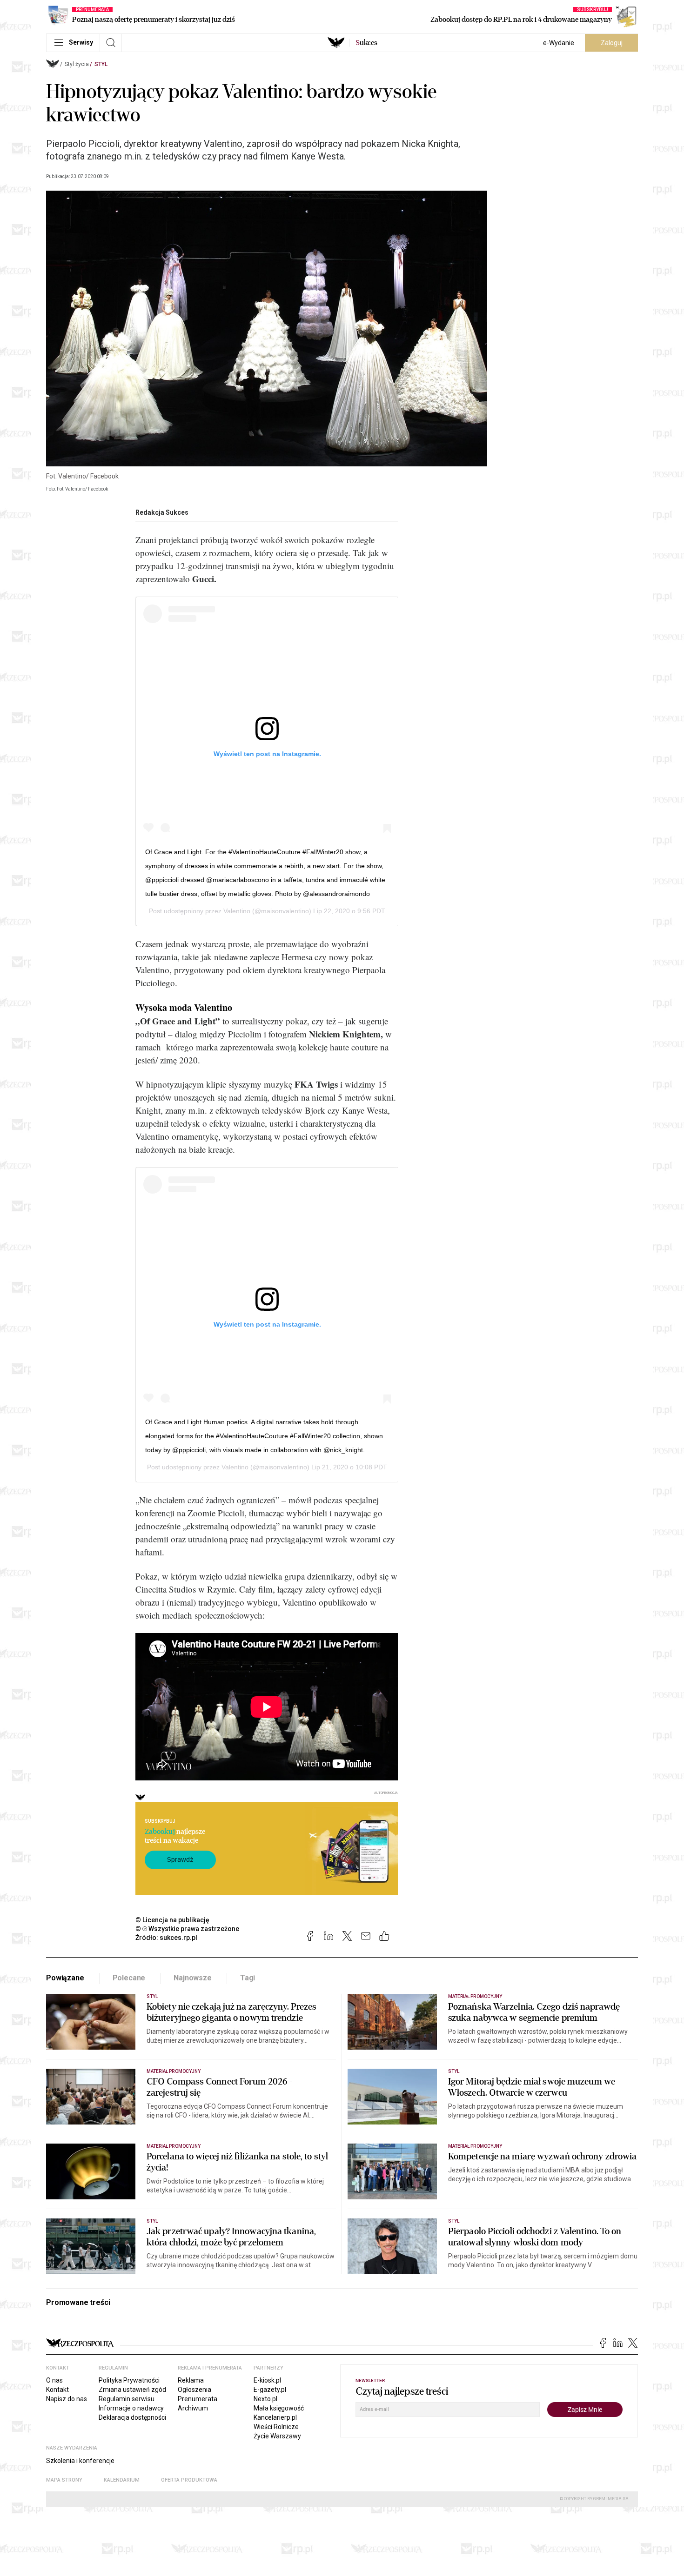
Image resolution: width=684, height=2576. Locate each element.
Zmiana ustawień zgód (132, 2390)
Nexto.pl (265, 2399)
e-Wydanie (559, 43)
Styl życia (77, 64)
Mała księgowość (279, 2408)
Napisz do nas (67, 2399)
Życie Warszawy (277, 2436)
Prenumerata (198, 2399)
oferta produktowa (189, 2480)
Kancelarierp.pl (275, 2417)
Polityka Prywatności (129, 2380)
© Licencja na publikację (173, 1920)
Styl (101, 64)
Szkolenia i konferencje (80, 2461)
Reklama (191, 2380)
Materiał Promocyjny (174, 2146)
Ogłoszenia (194, 2390)
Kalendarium (122, 2480)
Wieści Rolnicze (276, 2427)
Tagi (248, 1978)
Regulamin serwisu (127, 2399)
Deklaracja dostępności (132, 2417)
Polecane (129, 1978)
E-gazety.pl (270, 2390)
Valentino (237, 911)
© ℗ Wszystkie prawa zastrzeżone (187, 1929)
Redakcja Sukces (162, 512)
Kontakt (57, 2390)
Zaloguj (612, 43)
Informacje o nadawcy (131, 2408)
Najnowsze (193, 1978)
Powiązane (65, 1978)
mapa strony (64, 2480)
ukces (366, 43)
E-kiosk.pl (267, 2380)
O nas (54, 2380)
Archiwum (193, 2408)
